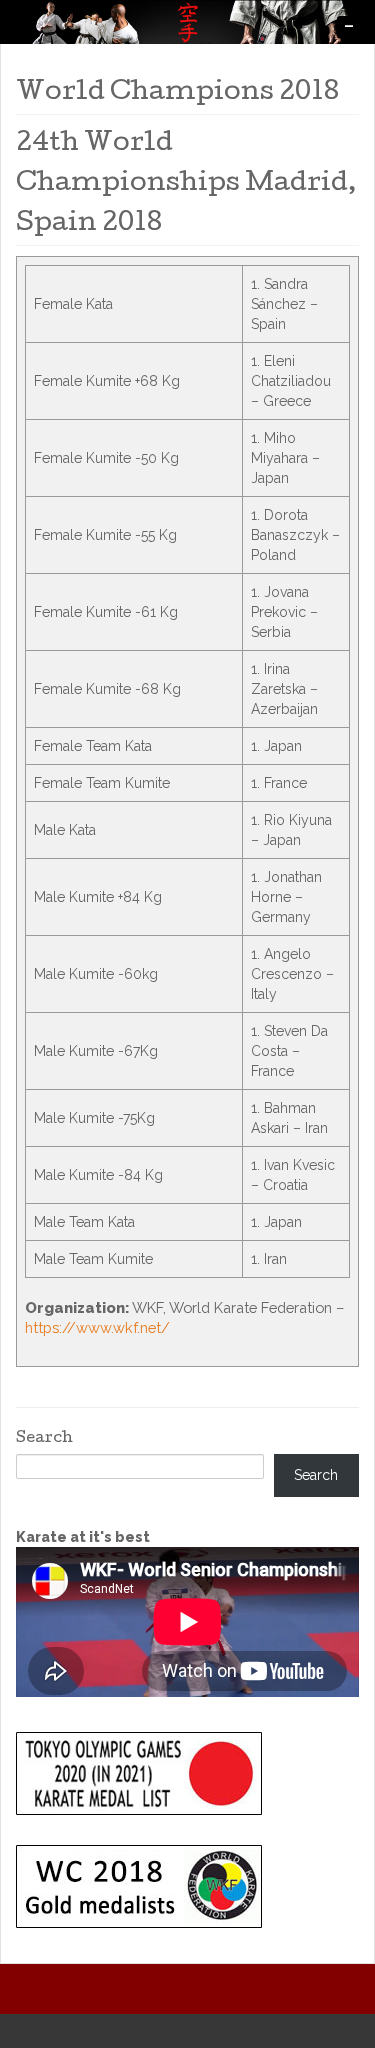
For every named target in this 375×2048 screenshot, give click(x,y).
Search (44, 1439)
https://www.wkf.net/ (97, 1327)
